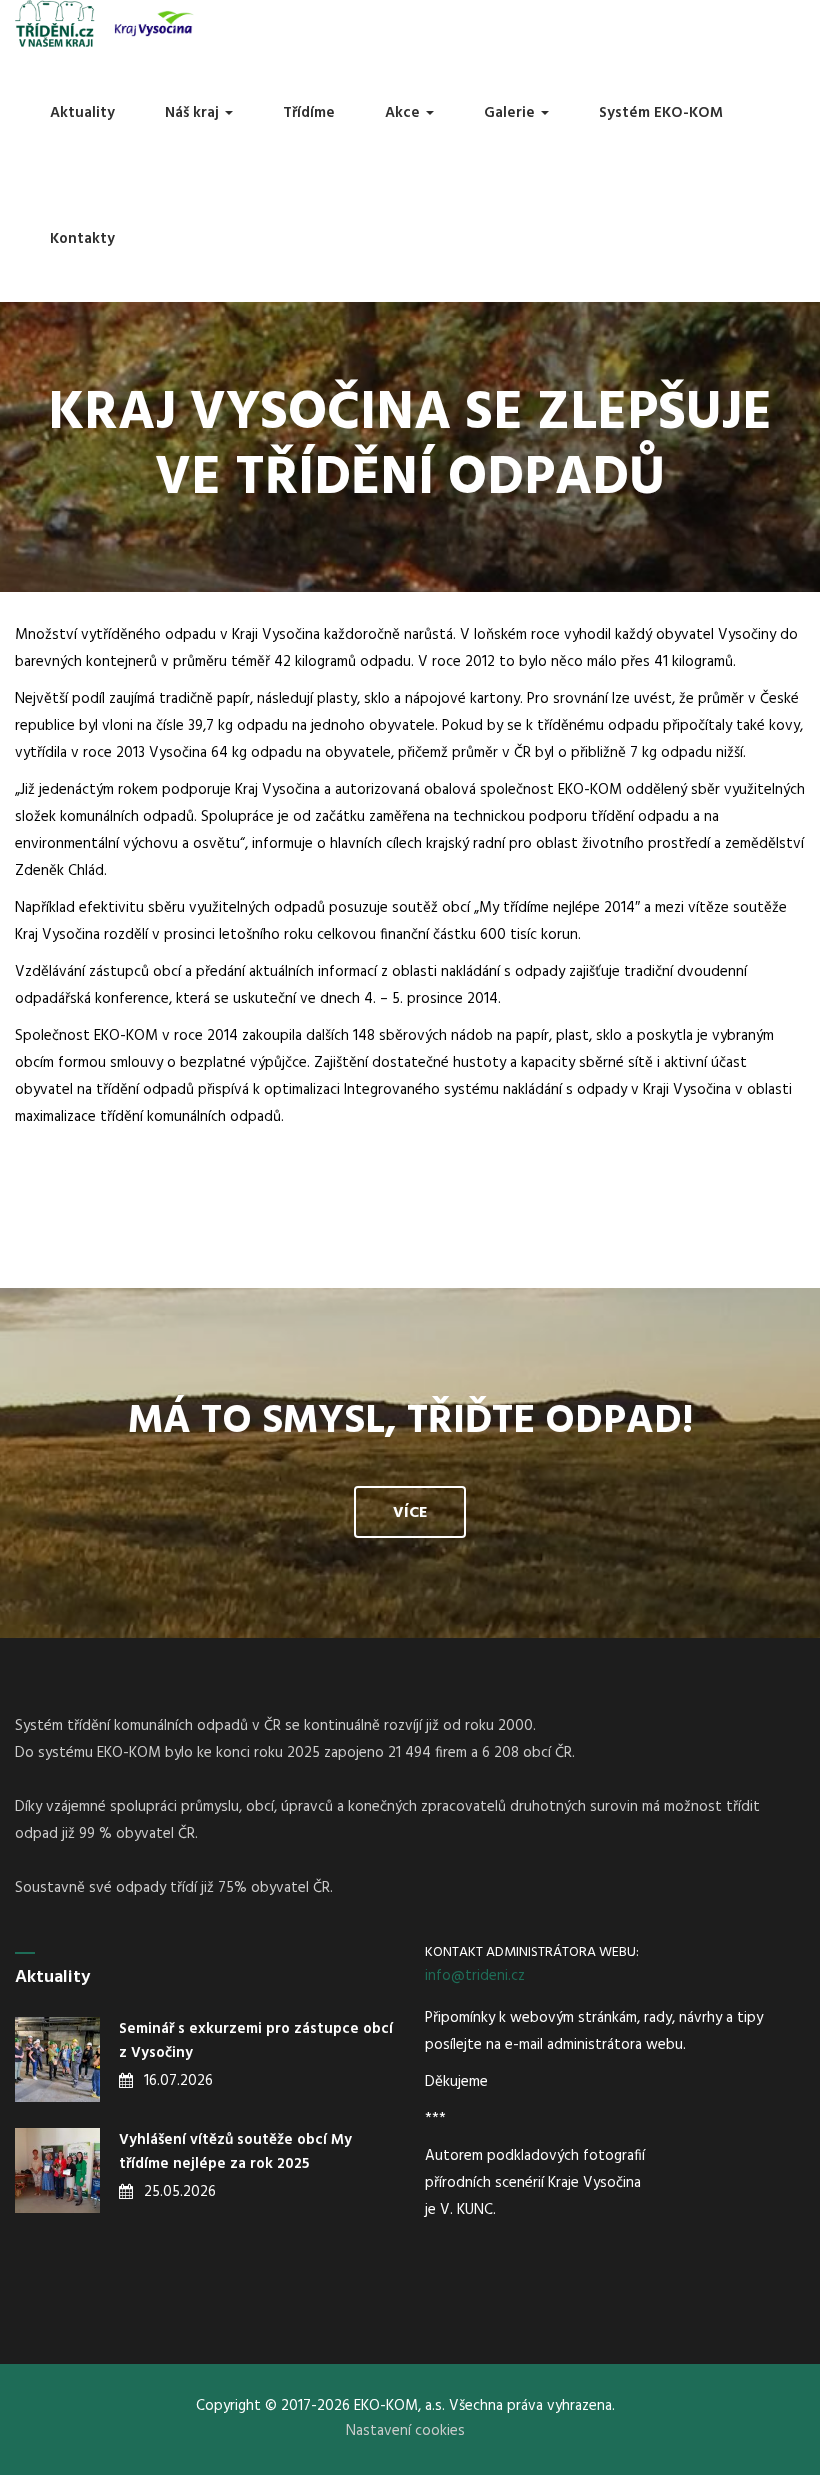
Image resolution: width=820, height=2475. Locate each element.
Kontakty (82, 239)
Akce (404, 113)
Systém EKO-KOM (661, 113)
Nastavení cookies (405, 2431)
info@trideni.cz (475, 1976)
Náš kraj (194, 113)
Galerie (511, 113)
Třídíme (309, 113)
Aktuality (82, 113)
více (410, 1513)
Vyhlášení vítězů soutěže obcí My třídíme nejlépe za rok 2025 (235, 2152)
